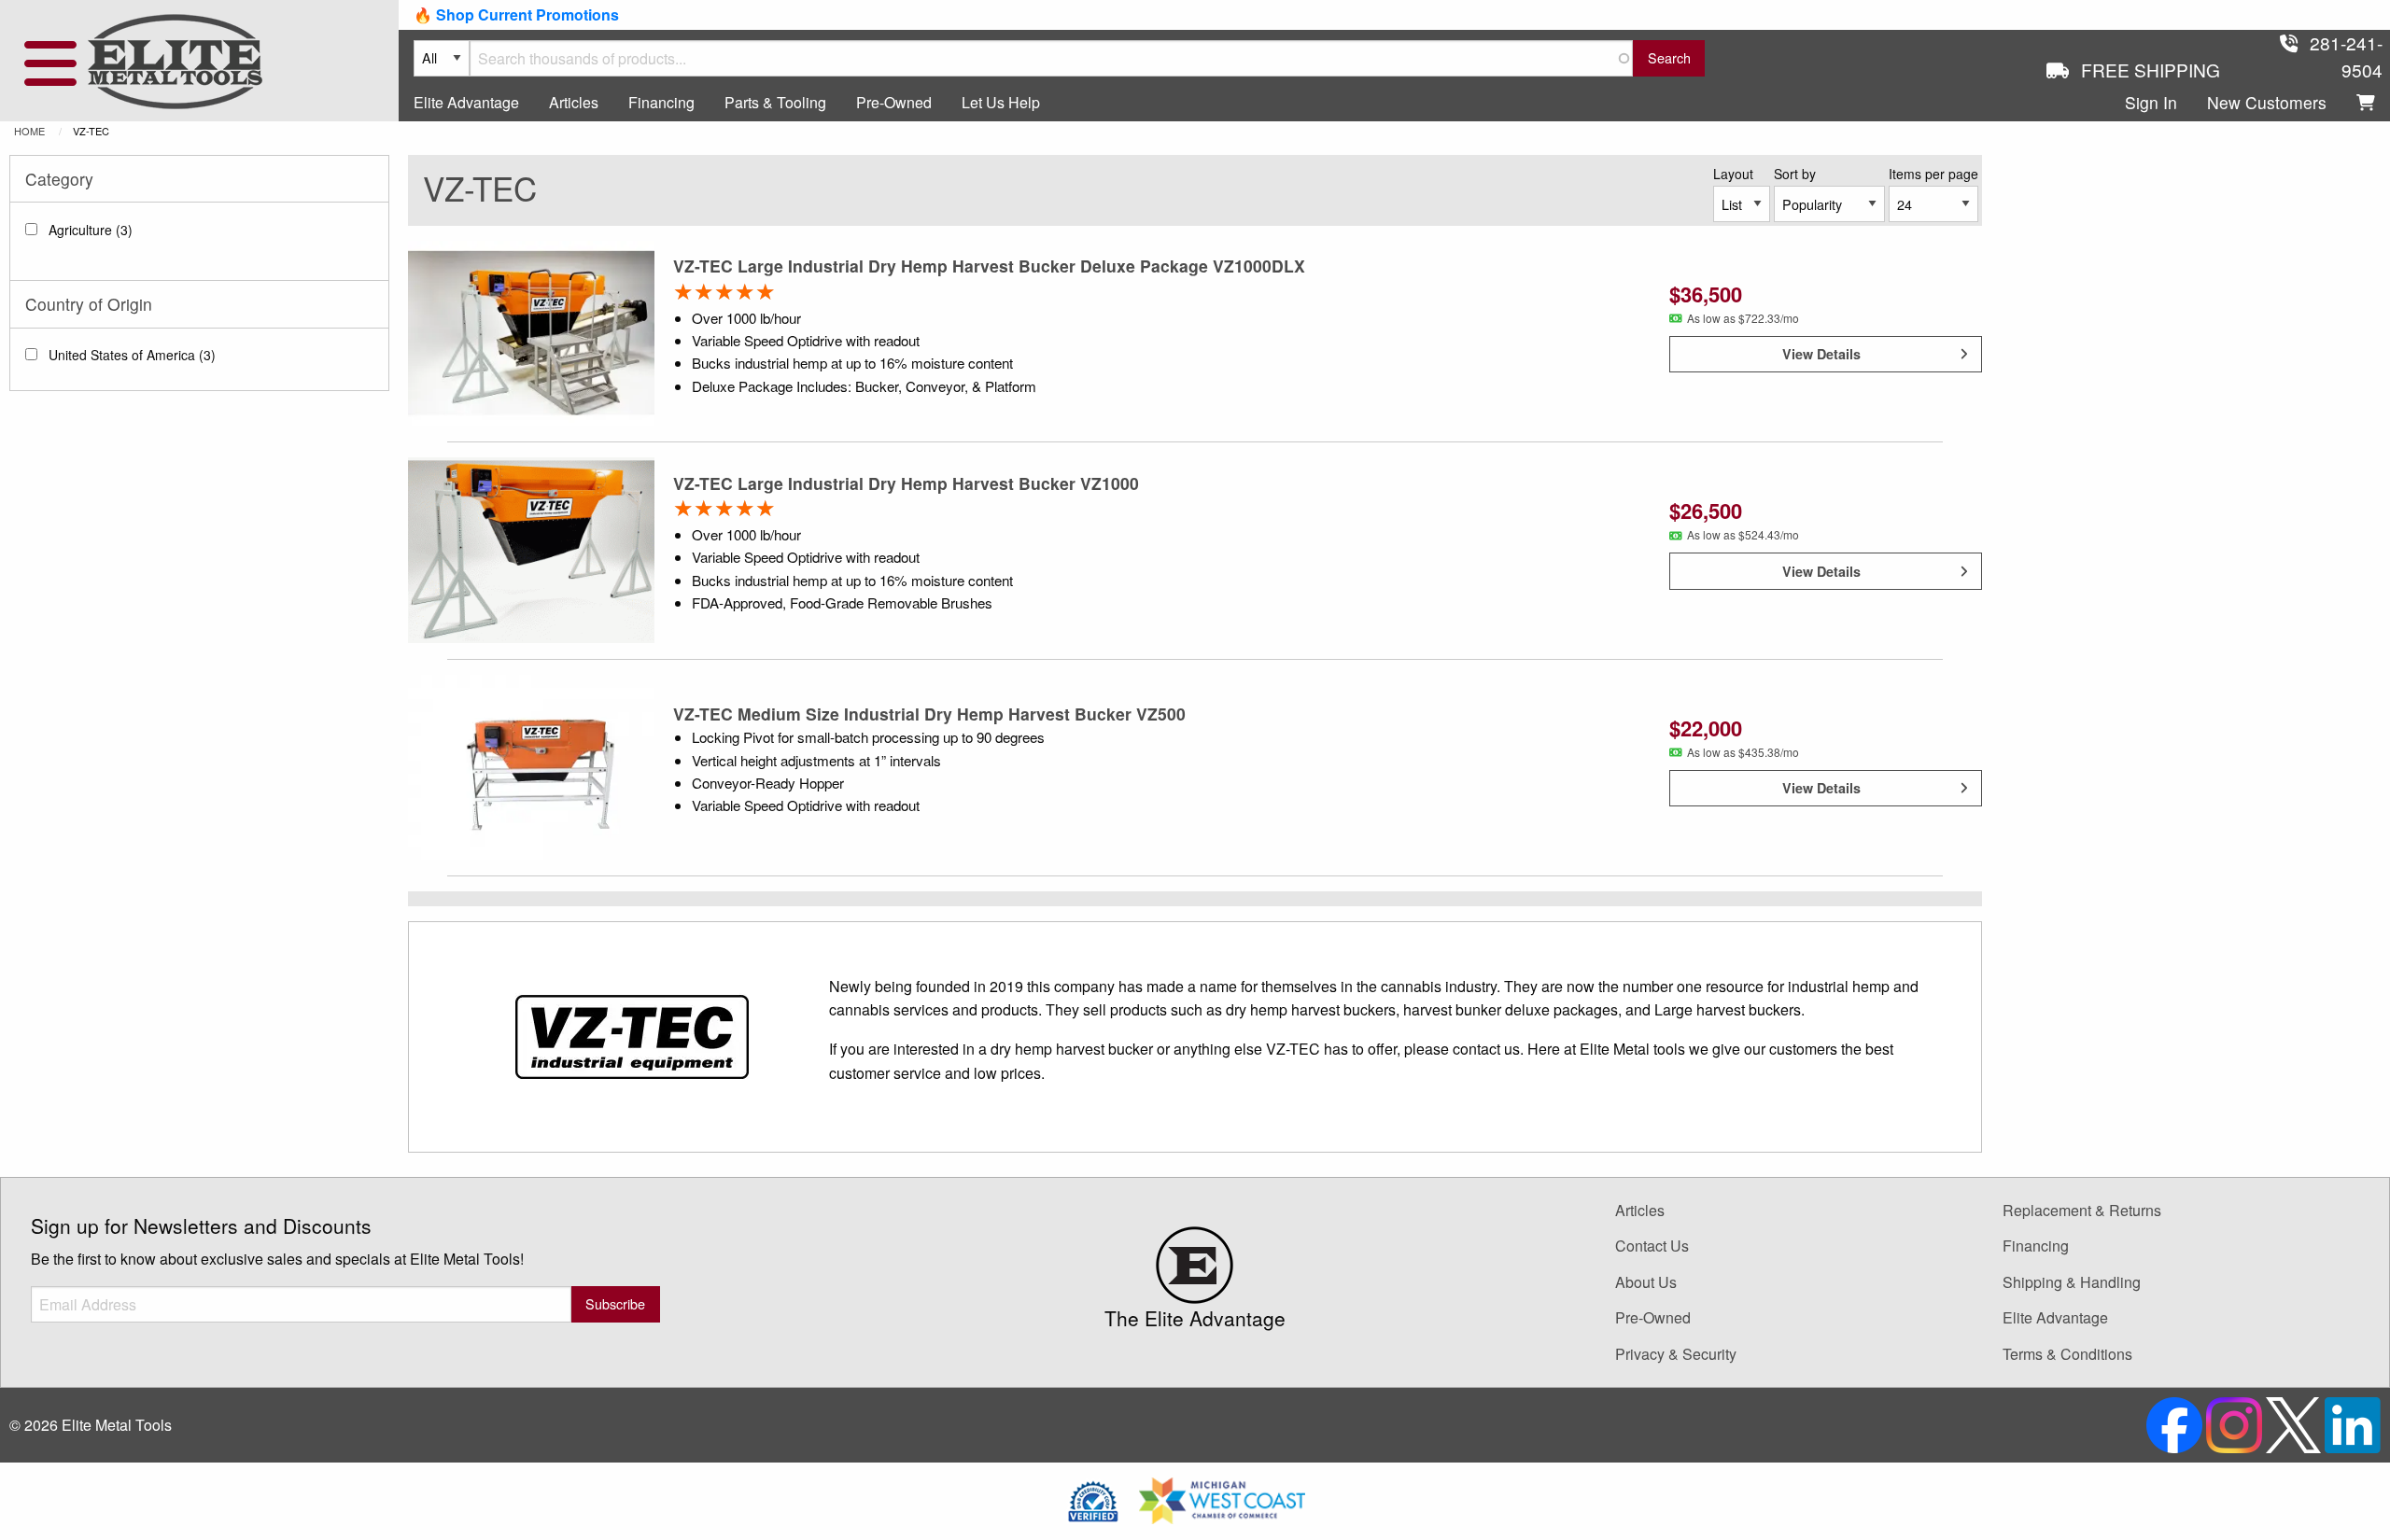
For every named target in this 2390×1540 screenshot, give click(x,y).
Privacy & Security (1676, 1354)
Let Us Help (1001, 102)
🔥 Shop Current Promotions (516, 14)
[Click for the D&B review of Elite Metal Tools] (1093, 1498)
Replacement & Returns (2082, 1210)
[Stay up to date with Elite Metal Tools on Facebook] (2176, 1423)
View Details (1821, 354)
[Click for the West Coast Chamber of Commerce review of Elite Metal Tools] (1222, 1498)
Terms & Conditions (2067, 1354)
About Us (1646, 1282)
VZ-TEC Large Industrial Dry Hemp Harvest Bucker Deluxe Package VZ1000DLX (989, 266)
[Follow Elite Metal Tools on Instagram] (2236, 1423)
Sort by (1795, 174)
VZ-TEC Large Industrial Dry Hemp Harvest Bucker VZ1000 (906, 483)
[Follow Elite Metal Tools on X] (2295, 1423)
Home (29, 131)
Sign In (2151, 102)
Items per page (1933, 174)
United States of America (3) (132, 355)
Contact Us (1652, 1246)
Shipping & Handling (2072, 1282)
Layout (1733, 174)
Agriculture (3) (91, 230)
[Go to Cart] (2366, 103)
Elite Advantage (466, 102)
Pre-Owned (894, 102)
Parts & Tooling (775, 102)
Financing (661, 102)
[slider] (724, 290)
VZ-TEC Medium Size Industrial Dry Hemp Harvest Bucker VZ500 (929, 714)
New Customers (2267, 102)
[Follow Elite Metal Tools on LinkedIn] (2353, 1423)
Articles (574, 102)
